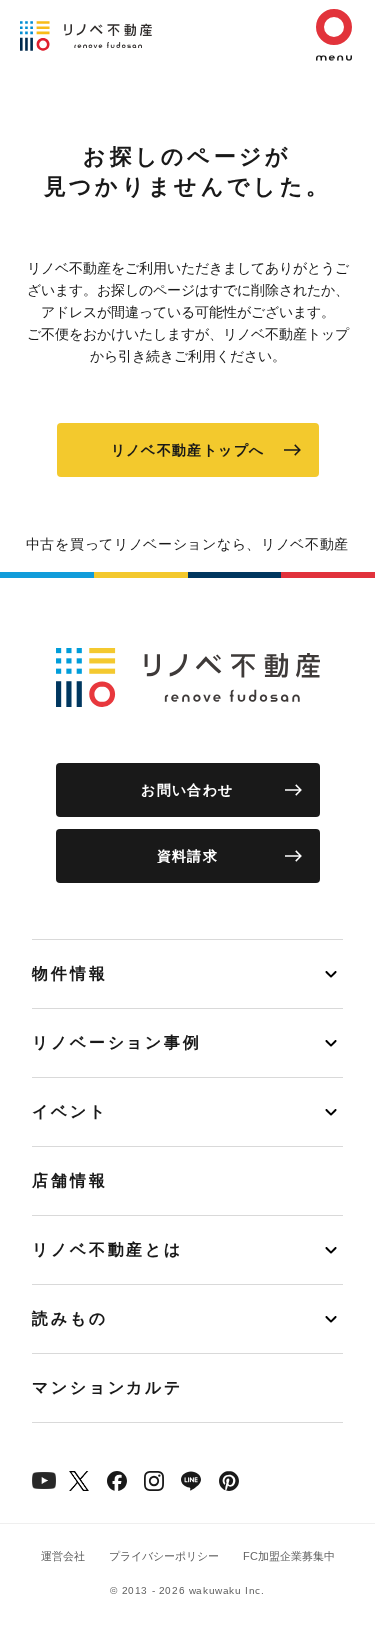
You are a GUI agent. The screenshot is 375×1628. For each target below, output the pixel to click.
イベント (70, 1111)
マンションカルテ (107, 1387)
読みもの (70, 1318)
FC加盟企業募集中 (289, 1556)
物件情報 (70, 973)
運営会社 (63, 1556)
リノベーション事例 (117, 1042)
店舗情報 (70, 1180)
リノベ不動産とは (107, 1249)
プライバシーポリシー (164, 1556)
